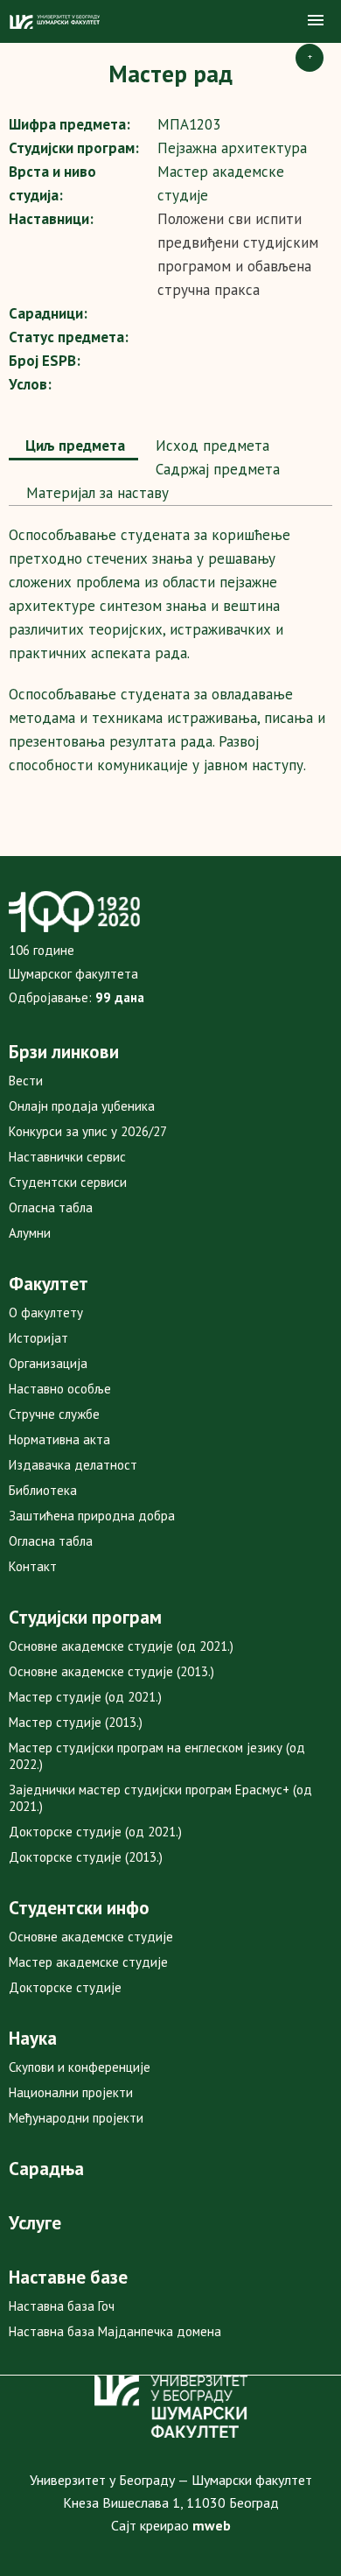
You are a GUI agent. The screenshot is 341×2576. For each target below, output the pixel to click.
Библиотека (43, 1490)
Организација (48, 1363)
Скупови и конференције (80, 2067)
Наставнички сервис (67, 1157)
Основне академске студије (91, 1937)
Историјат (38, 1338)
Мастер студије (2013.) (76, 1722)
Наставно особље (60, 1389)
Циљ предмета (73, 446)
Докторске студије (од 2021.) (95, 1832)
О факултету (46, 1313)
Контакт (33, 1566)
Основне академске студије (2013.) (111, 1671)
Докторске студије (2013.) (86, 1857)
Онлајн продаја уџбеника (82, 1106)
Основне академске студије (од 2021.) (121, 1646)
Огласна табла (51, 1207)
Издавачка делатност (73, 1465)
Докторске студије (65, 1987)
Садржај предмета (216, 469)
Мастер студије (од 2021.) (85, 1697)
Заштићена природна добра (92, 1516)
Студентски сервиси (68, 1182)
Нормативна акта (59, 1439)
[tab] (73, 447)
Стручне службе (54, 1414)
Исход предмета (210, 446)
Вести (26, 1081)
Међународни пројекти (76, 2118)
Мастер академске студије (88, 1962)
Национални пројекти (71, 2092)
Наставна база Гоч (62, 2306)
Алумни (30, 1233)
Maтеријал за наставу (95, 493)
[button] (316, 21)
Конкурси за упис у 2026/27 (88, 1131)
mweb (212, 2525)
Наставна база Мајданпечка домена (115, 2331)
